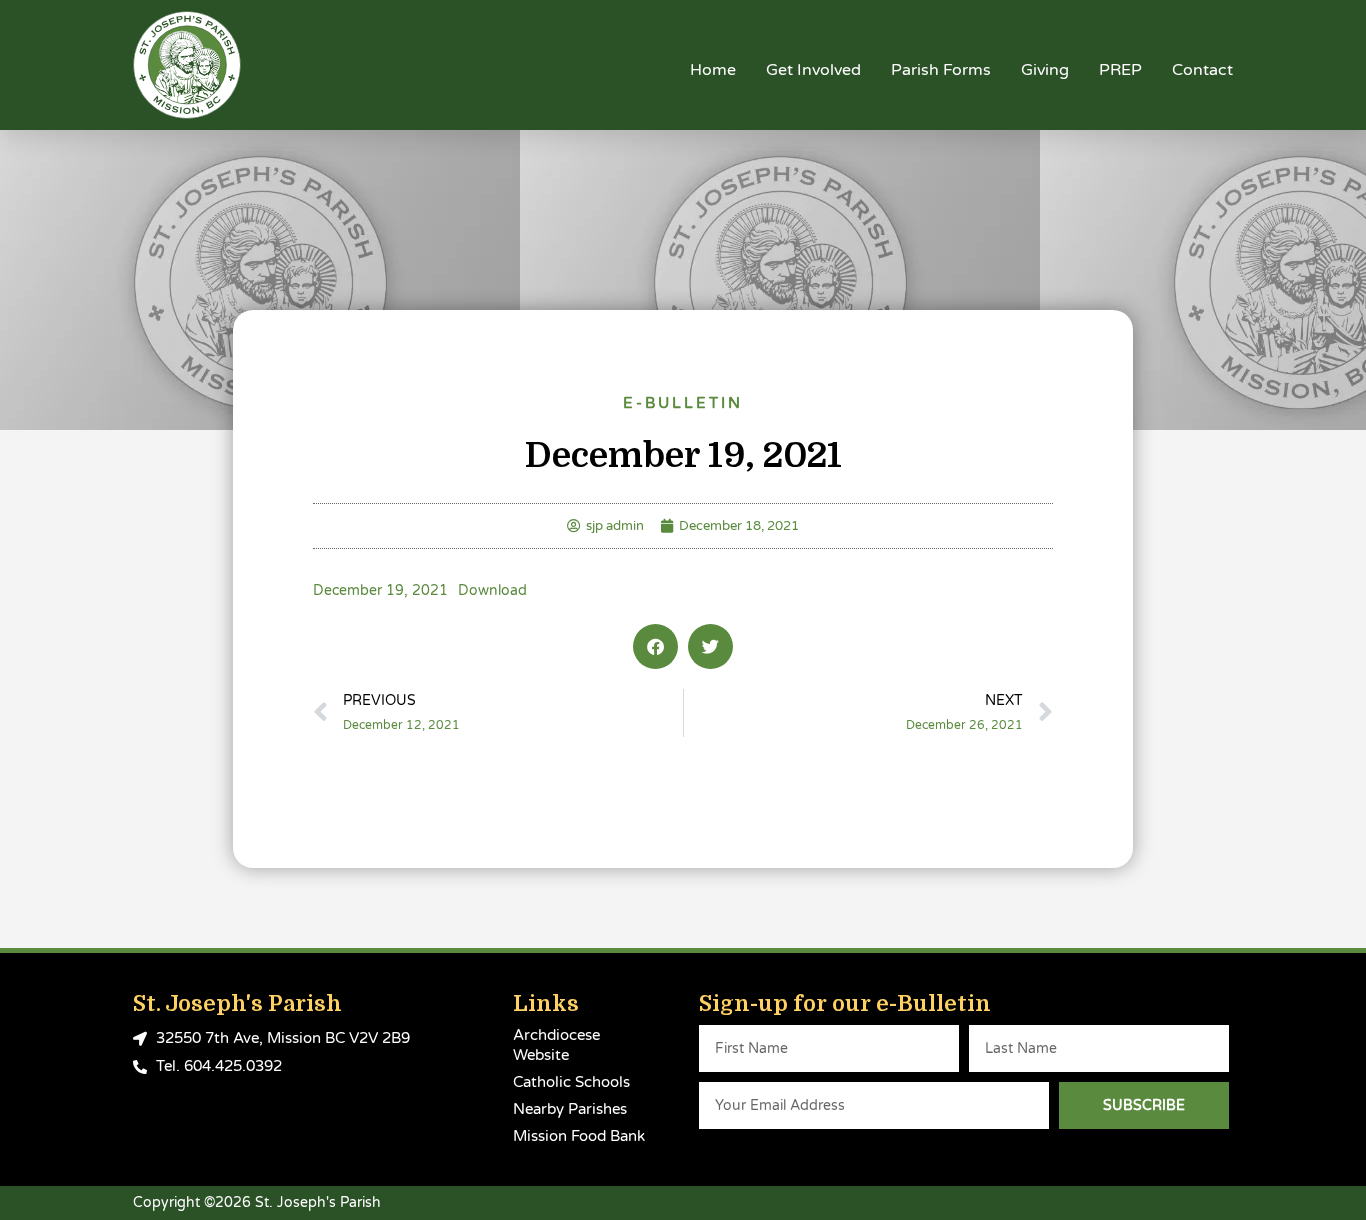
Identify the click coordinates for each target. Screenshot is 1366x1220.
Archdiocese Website (556, 1045)
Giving (1045, 70)
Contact (1202, 70)
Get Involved (813, 70)
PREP (1120, 70)
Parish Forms (941, 70)
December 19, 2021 (380, 591)
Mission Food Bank (579, 1136)
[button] (655, 646)
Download (492, 591)
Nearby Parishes (570, 1109)
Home (713, 70)
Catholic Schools (571, 1082)
